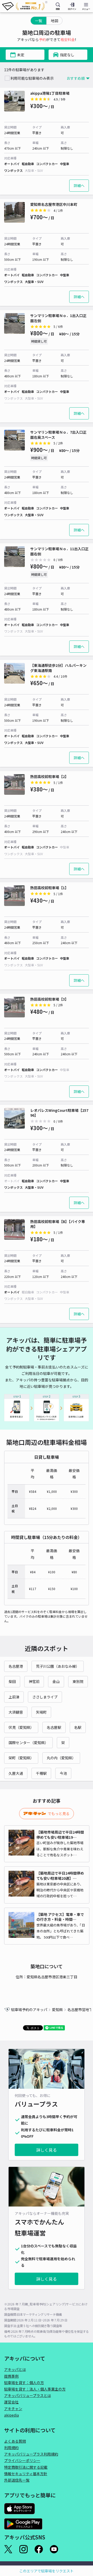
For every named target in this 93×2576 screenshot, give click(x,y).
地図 (55, 21)
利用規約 (11, 2448)
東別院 (78, 1681)
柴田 (12, 1681)
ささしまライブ (45, 1697)
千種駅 (41, 1773)
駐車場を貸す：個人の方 (24, 2383)
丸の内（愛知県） (61, 1758)
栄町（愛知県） (21, 1758)
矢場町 (41, 1712)
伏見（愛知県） (21, 1727)
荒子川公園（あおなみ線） (58, 1666)
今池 (63, 1773)
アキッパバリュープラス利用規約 (31, 2454)
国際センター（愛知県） (28, 1743)
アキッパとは (15, 2369)
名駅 (78, 1727)
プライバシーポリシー (22, 2460)
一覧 (38, 21)
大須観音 (16, 1712)
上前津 (14, 1697)
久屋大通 (16, 1773)
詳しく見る (47, 2150)
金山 (56, 1681)
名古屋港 (16, 1666)
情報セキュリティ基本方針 (26, 2474)
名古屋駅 (54, 1727)
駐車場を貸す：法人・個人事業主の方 (35, 2389)
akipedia (11, 2415)
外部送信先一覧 (17, 2480)
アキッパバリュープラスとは (28, 2395)
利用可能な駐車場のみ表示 (32, 78)
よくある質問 (15, 2441)
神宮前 (34, 1681)
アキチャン (13, 2409)
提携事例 (11, 2376)
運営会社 (11, 2402)
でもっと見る (59, 1813)
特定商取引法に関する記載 (26, 2467)
